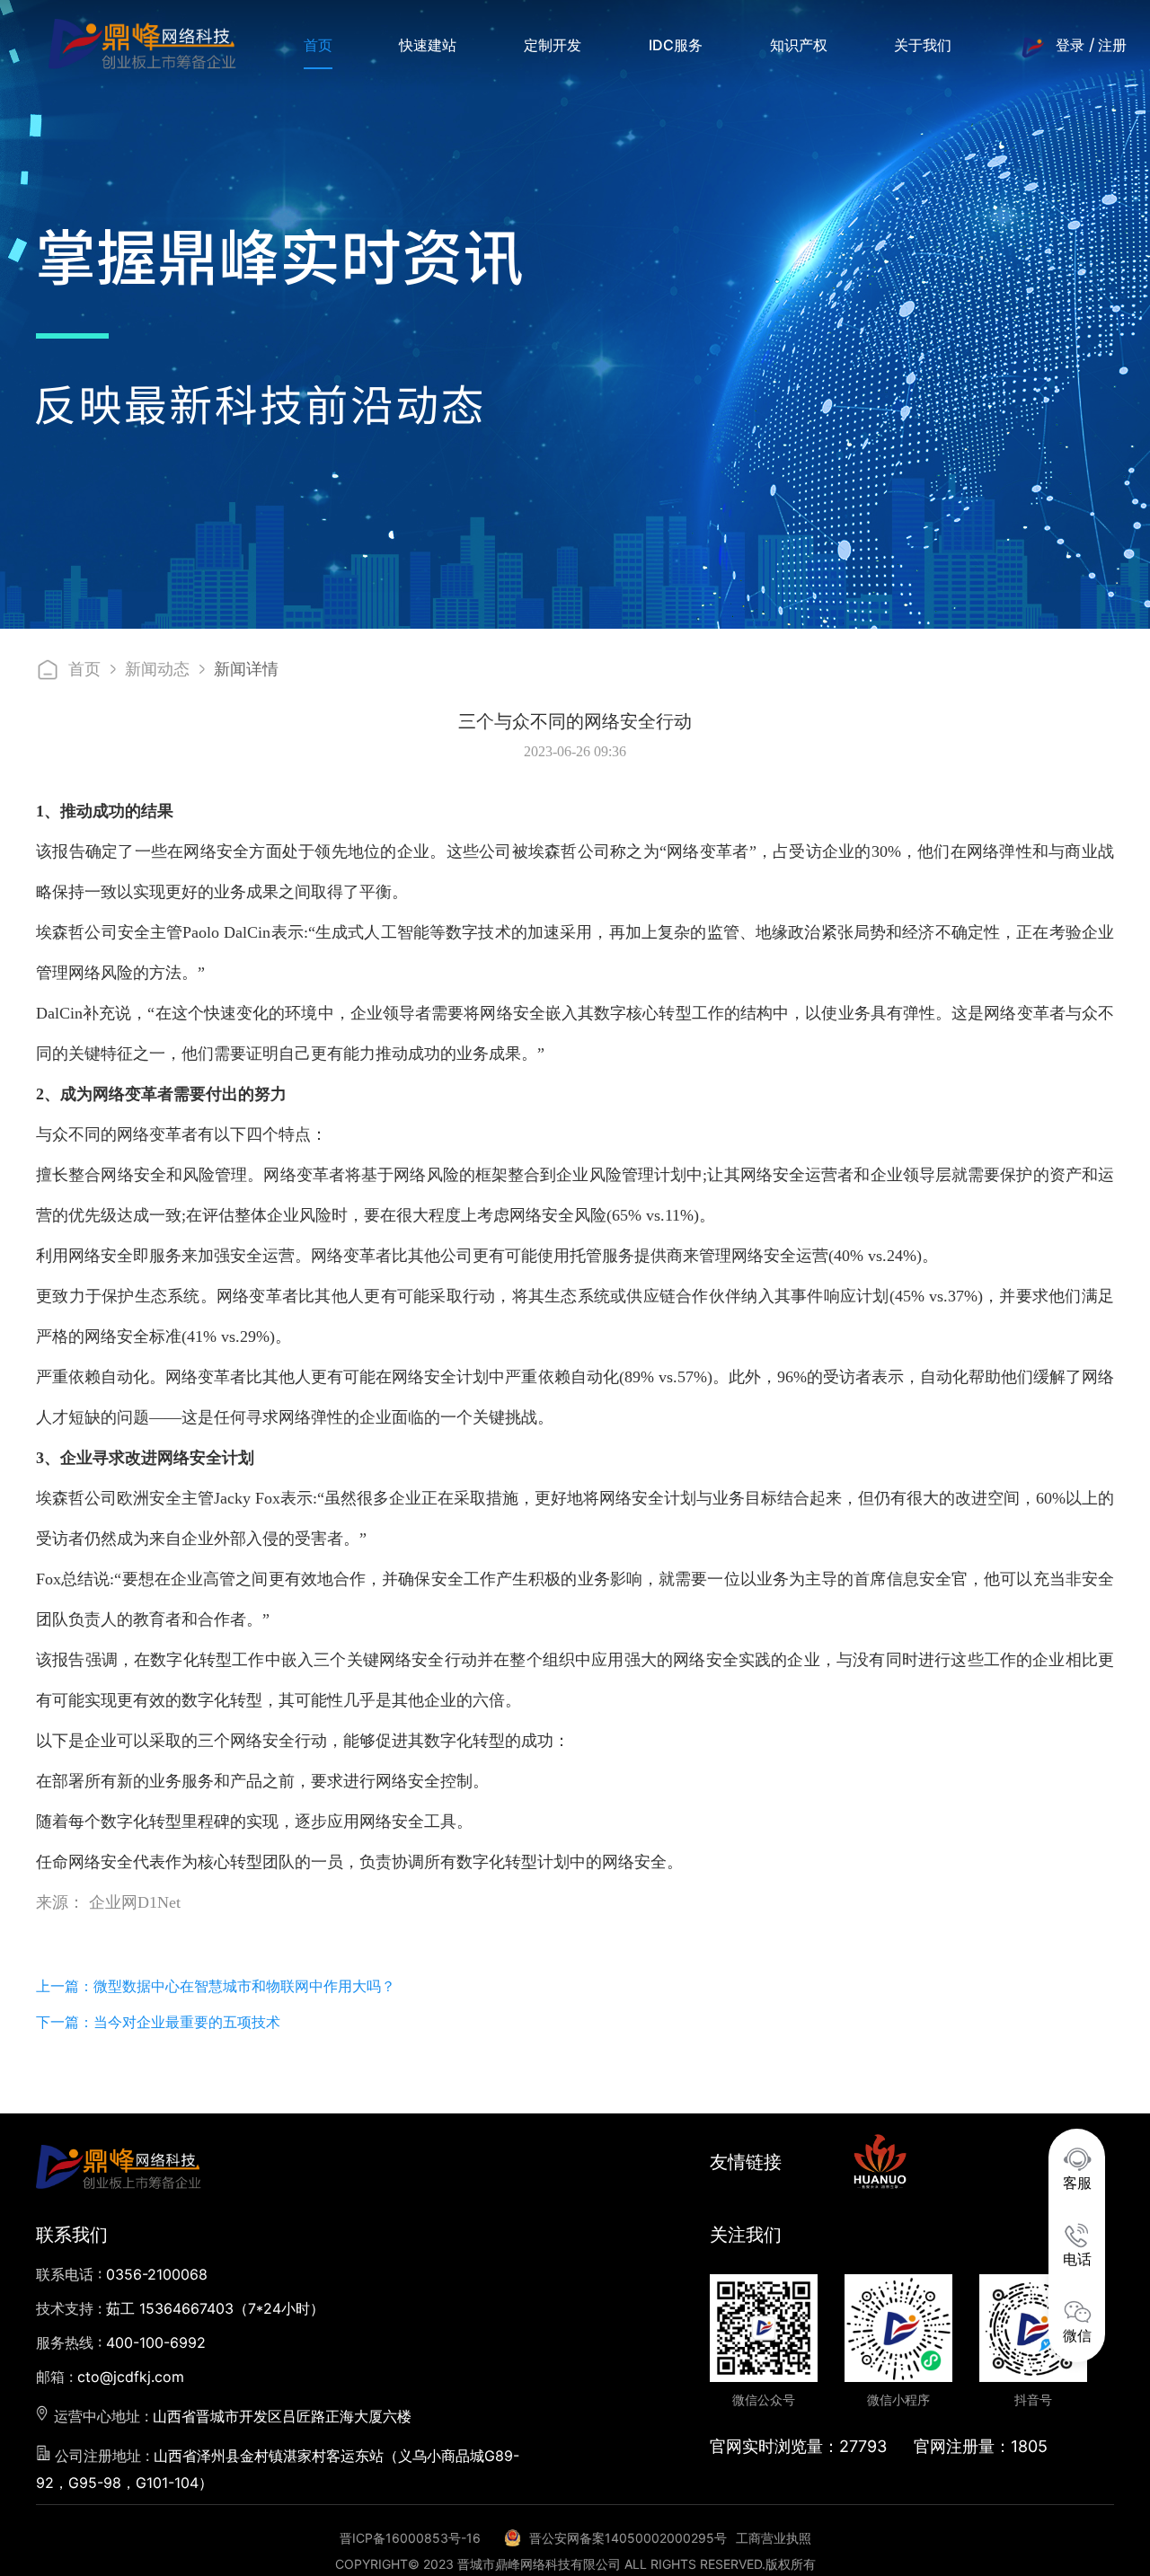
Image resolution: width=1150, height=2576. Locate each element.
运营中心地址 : (230, 2416)
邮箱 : (110, 2377)
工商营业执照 (774, 2538)
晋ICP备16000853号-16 (410, 2538)
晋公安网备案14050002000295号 (628, 2538)
